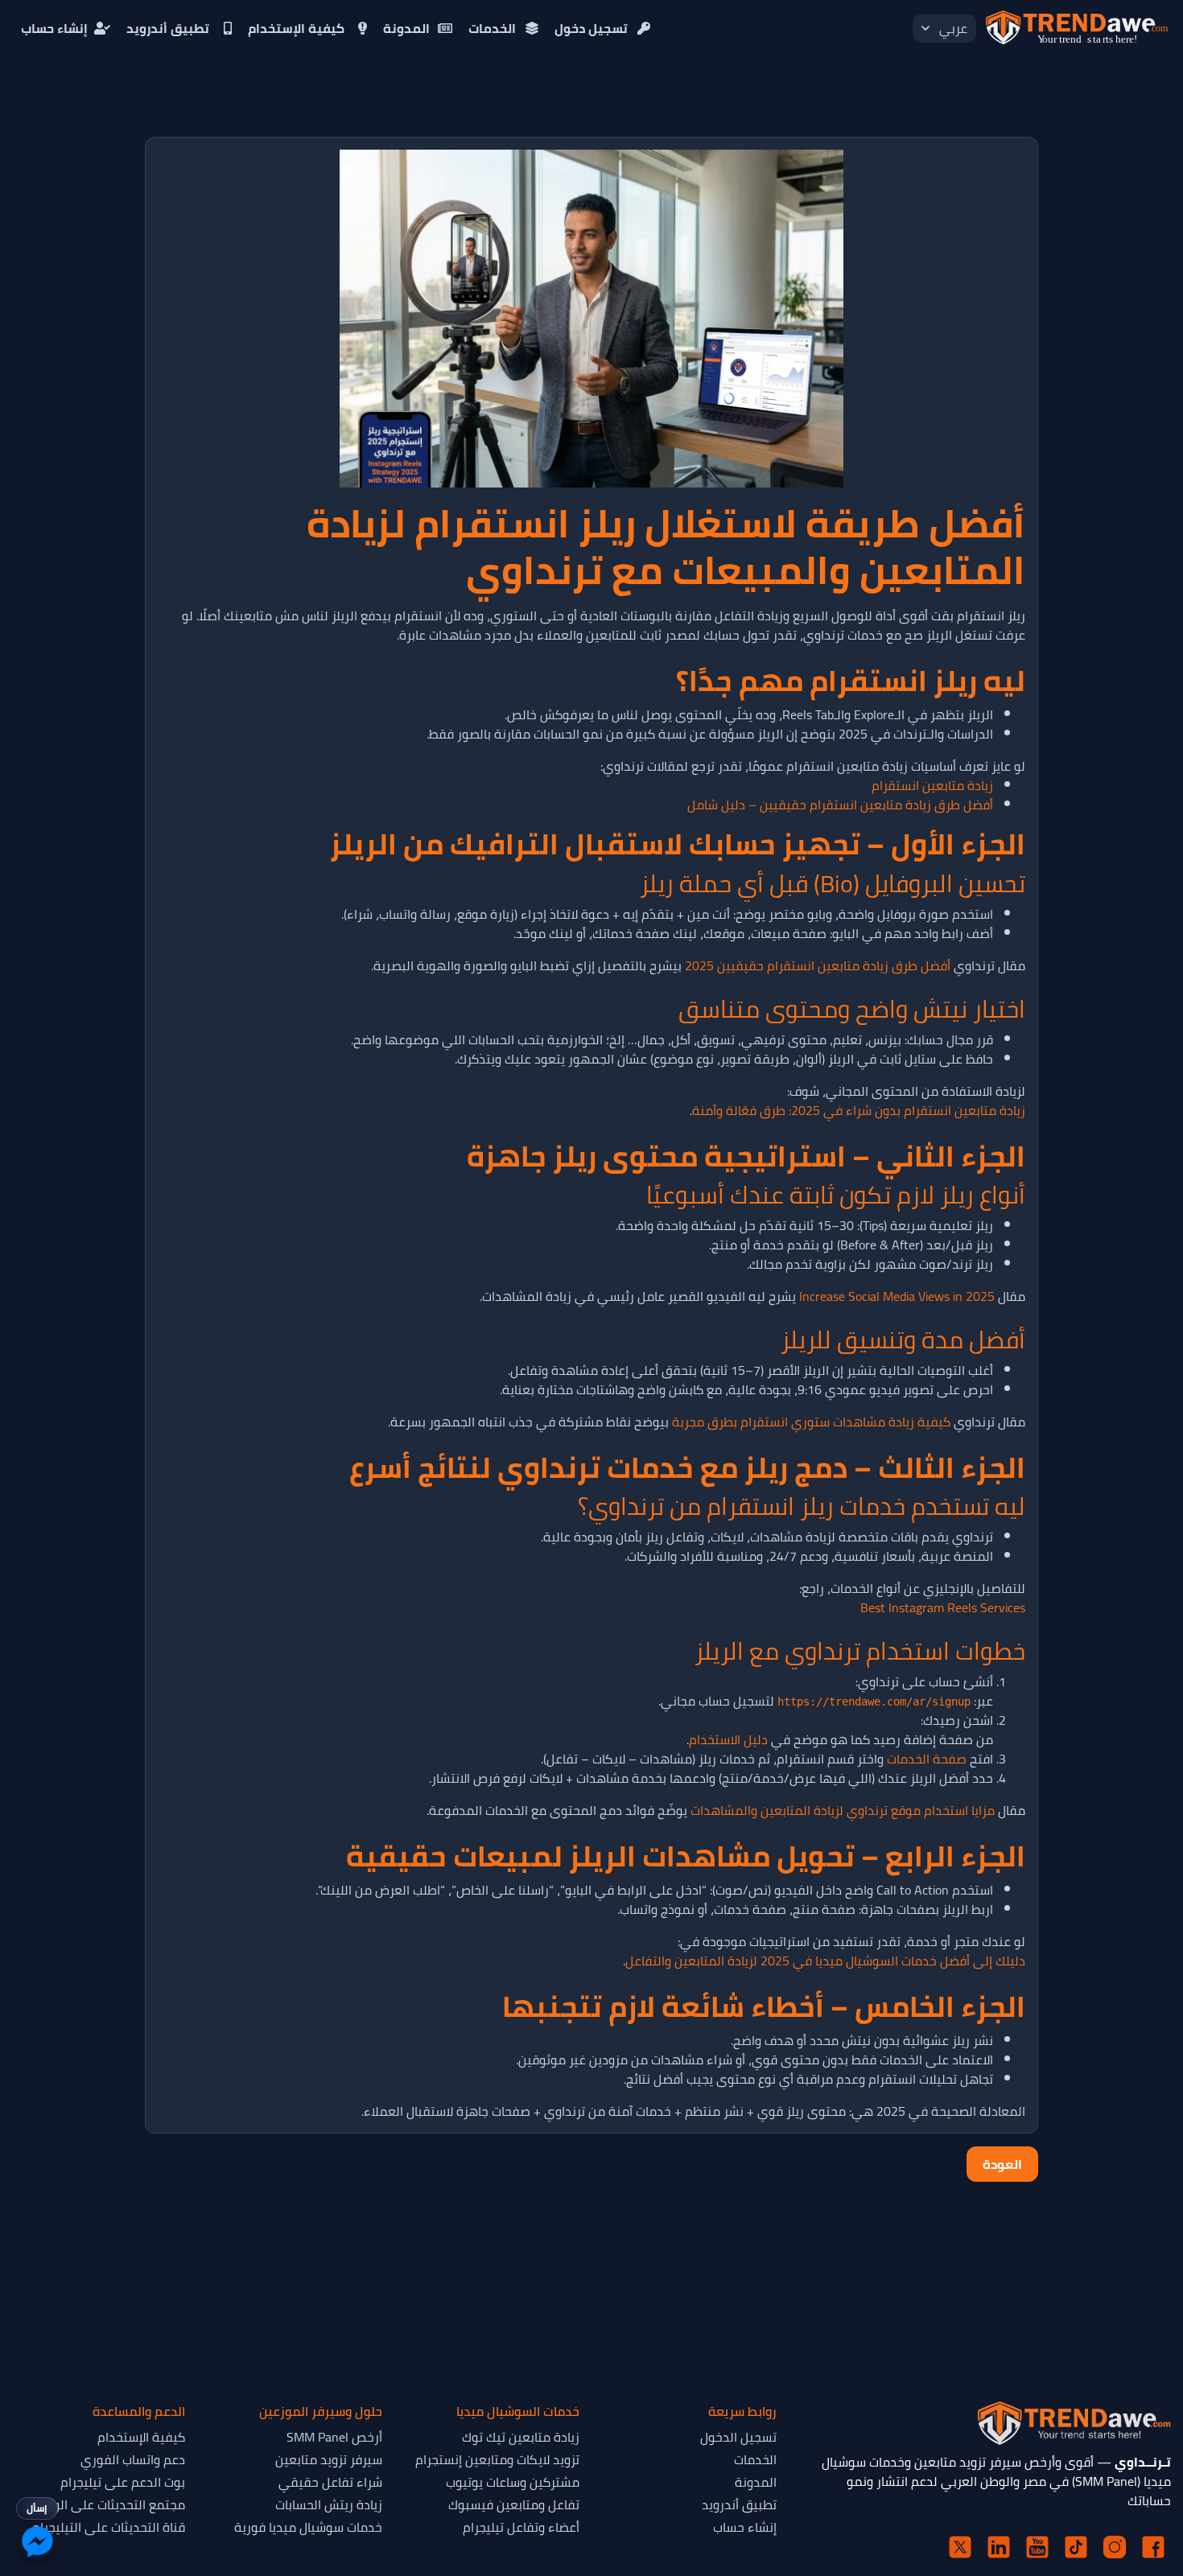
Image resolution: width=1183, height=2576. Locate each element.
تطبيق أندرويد (168, 28)
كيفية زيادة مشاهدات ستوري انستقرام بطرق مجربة (811, 1422)
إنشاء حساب (54, 28)
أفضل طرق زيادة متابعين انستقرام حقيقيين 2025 (818, 965)
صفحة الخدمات (927, 1759)
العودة (1002, 2164)
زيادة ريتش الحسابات (329, 2504)
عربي (953, 28)
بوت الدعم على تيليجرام (123, 2482)
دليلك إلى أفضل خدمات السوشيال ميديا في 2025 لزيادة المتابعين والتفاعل (825, 1961)
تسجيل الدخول (738, 2437)
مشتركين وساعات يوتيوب (513, 2482)
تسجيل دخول (591, 28)
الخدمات (492, 28)
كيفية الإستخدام (296, 28)
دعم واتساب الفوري (133, 2459)
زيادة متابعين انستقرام (932, 785)
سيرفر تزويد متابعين (329, 2459)
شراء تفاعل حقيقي (330, 2482)
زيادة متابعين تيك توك (521, 2437)
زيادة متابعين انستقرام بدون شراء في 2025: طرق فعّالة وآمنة (859, 1110)
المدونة (406, 28)
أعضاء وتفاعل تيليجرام (521, 2527)
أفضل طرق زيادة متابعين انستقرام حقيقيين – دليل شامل (840, 804)
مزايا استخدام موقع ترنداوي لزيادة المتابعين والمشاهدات (843, 1810)
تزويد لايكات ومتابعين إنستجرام (497, 2459)
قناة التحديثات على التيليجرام (109, 2527)
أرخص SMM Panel (334, 2437)
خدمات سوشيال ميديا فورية (308, 2527)
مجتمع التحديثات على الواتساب (103, 2504)
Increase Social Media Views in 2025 (897, 1296)
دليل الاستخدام (728, 1739)
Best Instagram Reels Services (943, 1607)
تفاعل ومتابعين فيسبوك (514, 2504)
